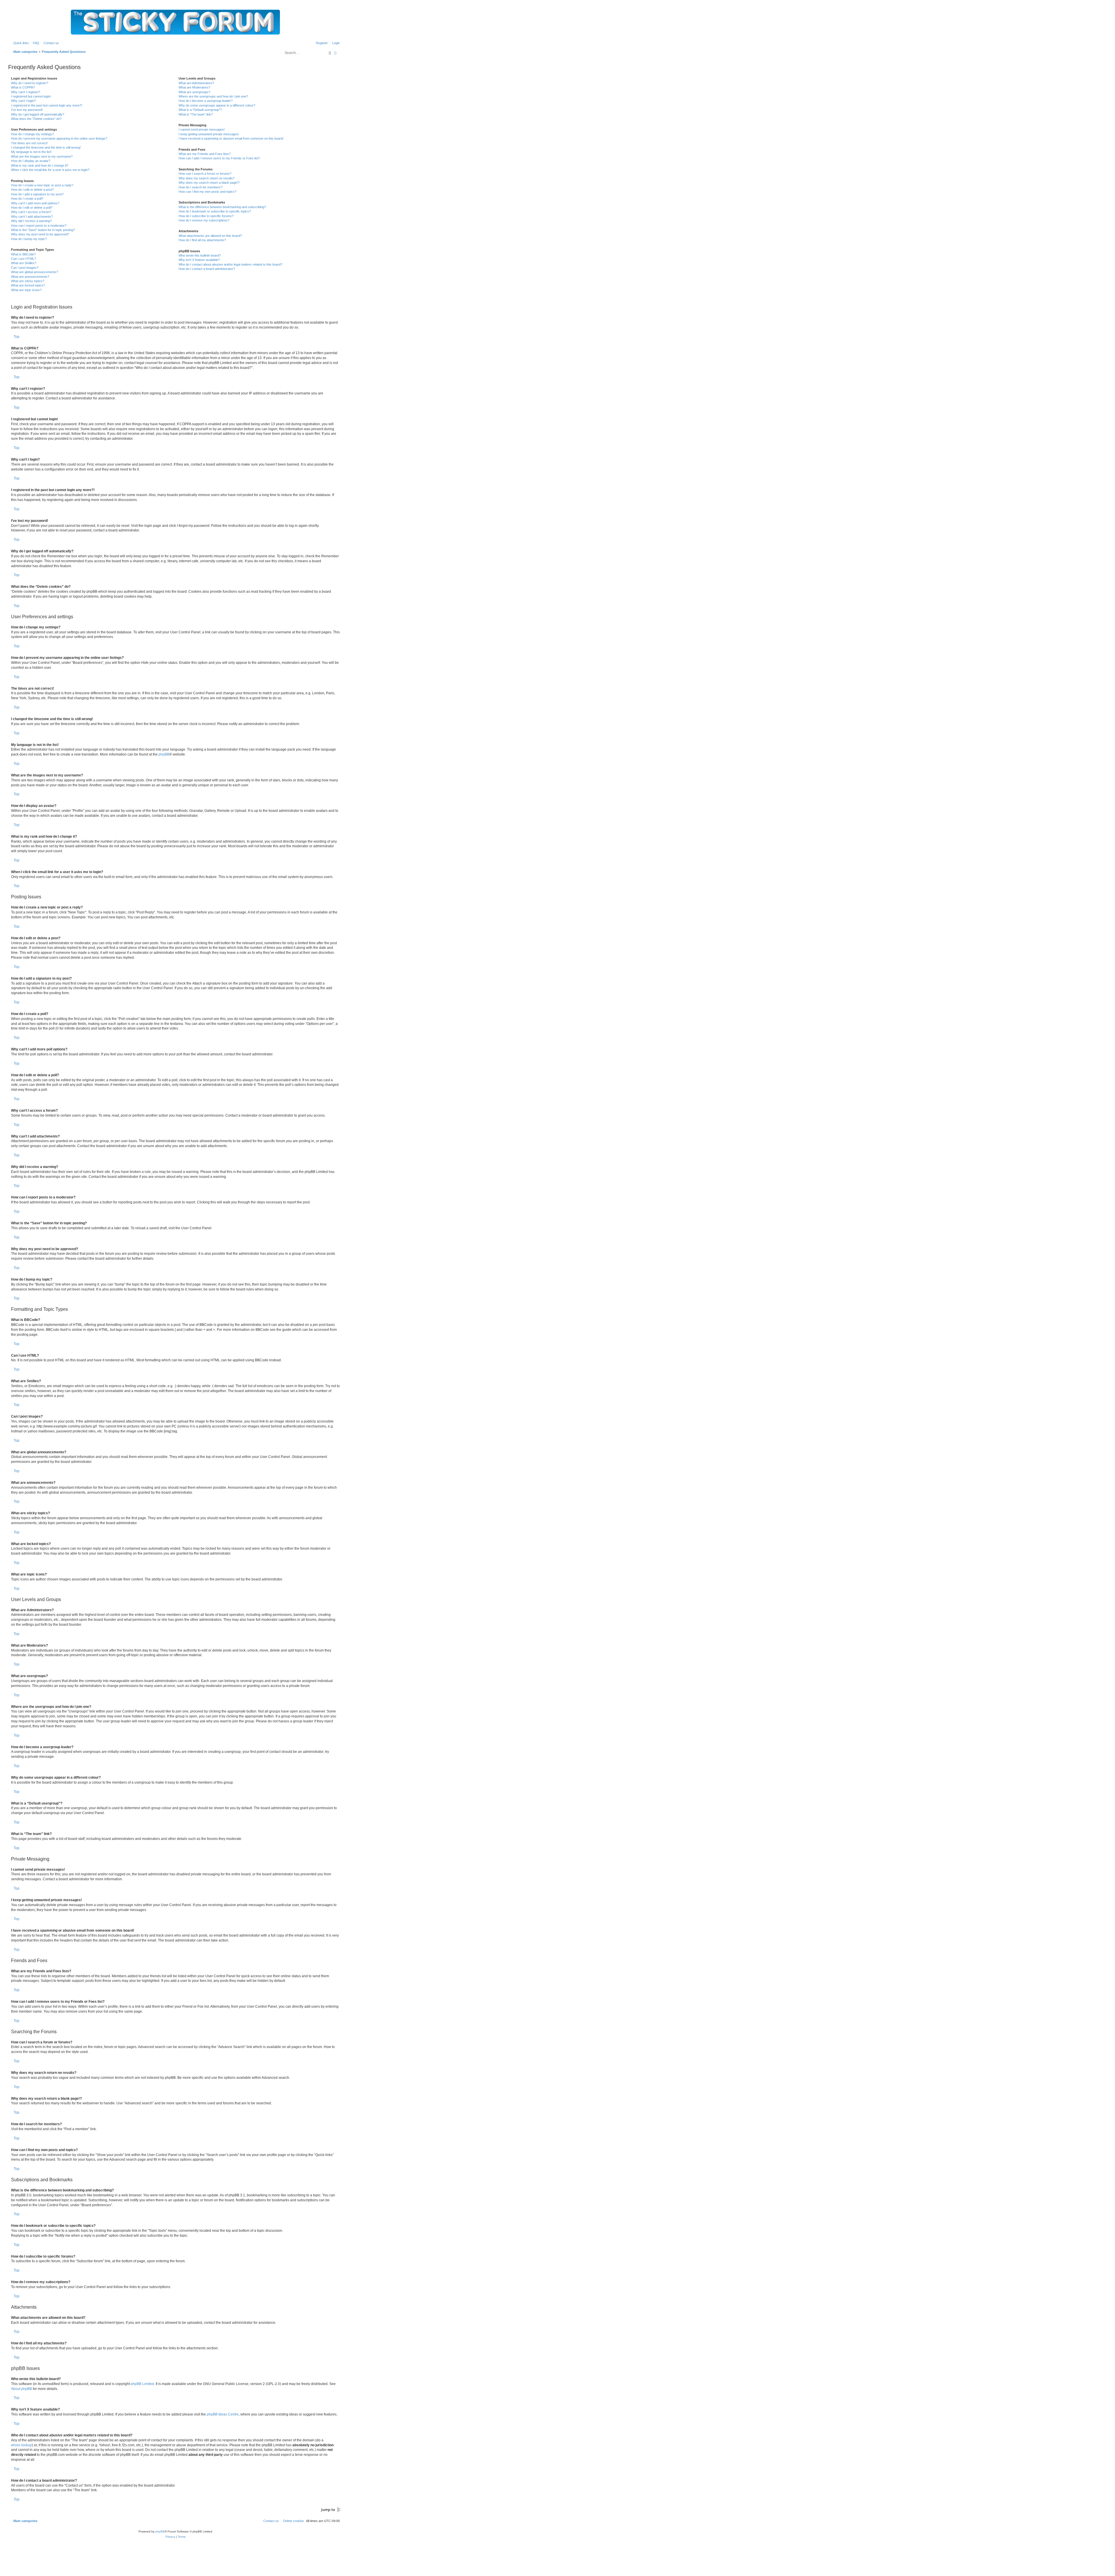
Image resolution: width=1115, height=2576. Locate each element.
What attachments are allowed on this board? (210, 236)
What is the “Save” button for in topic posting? (43, 230)
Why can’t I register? (26, 92)
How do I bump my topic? (29, 239)
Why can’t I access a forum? (31, 212)
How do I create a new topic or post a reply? (42, 185)
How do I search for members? (200, 187)
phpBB (164, 754)
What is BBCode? (23, 254)
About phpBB (21, 2389)
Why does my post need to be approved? (40, 234)
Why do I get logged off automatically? (38, 114)
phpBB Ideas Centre (223, 2414)
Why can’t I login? (23, 101)
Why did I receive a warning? (31, 221)
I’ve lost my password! (27, 110)
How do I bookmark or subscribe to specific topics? (215, 211)
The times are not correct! (29, 143)
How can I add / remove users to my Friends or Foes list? (219, 158)
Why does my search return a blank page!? (209, 183)
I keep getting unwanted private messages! (209, 134)
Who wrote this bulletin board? (200, 255)
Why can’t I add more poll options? (35, 203)
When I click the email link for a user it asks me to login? (50, 170)
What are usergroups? (194, 92)
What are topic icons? (26, 290)
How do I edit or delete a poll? (32, 208)
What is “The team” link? (196, 114)
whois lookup (21, 2445)
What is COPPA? (23, 87)
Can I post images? (25, 268)
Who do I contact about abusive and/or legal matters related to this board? (230, 264)
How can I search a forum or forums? (205, 174)
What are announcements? (30, 277)
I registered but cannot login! (31, 96)
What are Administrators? (196, 83)
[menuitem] (35, 43)
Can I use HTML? (24, 259)
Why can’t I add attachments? (32, 217)
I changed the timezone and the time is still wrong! (46, 147)
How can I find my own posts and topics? (207, 192)
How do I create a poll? (27, 199)
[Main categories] (175, 22)
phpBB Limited (142, 2384)
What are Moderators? (194, 87)
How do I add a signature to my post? (37, 194)
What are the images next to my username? (42, 156)
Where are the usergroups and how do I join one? (213, 96)
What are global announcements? (35, 272)
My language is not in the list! (31, 152)
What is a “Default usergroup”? (200, 110)
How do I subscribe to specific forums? (206, 216)
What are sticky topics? (28, 281)
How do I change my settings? (32, 134)
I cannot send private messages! (202, 129)
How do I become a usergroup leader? (206, 101)
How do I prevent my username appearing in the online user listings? (59, 138)
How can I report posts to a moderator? (39, 226)
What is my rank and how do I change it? (40, 165)
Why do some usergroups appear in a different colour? (217, 105)
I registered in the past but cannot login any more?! (47, 105)
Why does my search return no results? (207, 178)
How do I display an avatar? (31, 161)
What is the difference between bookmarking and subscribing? (222, 207)
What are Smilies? (24, 263)
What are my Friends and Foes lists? (205, 154)
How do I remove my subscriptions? (204, 220)
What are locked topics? (28, 285)
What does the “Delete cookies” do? (36, 119)
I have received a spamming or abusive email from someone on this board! (231, 138)
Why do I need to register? (30, 83)
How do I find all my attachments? (202, 240)
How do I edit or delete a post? (32, 190)
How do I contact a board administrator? (207, 269)
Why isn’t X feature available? (199, 260)
